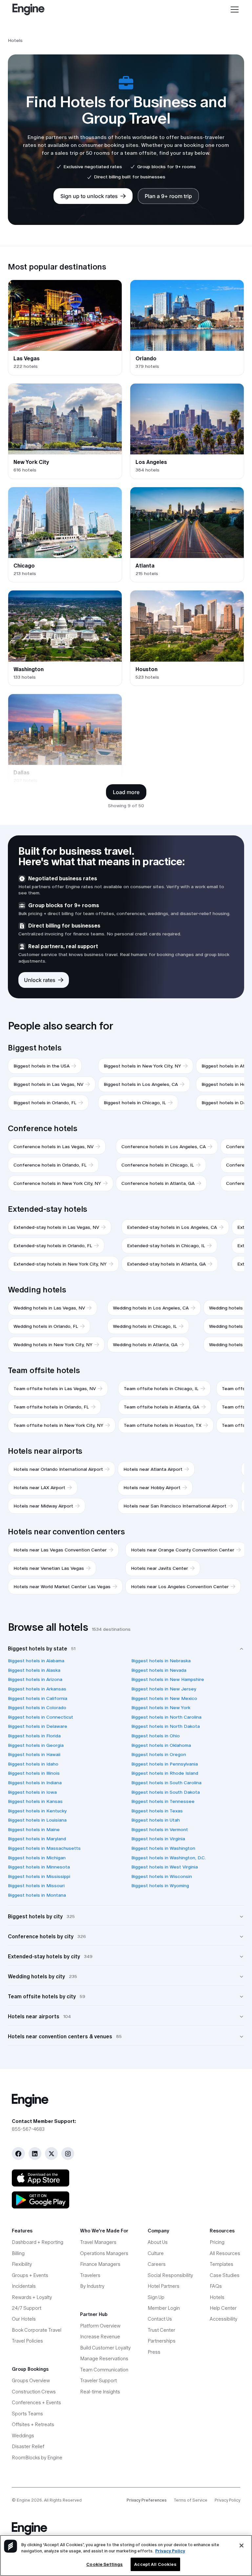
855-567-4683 (28, 2129)
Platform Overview (100, 2326)
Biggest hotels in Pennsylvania (165, 1764)
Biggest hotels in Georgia (36, 1745)
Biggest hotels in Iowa (32, 1792)
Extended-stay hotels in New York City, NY (60, 1264)
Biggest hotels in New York (161, 1707)
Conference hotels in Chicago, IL (158, 1165)
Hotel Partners (164, 2286)
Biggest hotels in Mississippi (39, 1876)
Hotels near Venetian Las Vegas (49, 1568)
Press (154, 2352)
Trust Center (161, 2330)
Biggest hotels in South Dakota (166, 1792)
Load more (126, 792)
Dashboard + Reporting (38, 2242)
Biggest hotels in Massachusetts (44, 1848)
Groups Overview (31, 2381)
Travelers (90, 2275)
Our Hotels (24, 2319)
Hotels (217, 2297)
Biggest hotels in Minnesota (39, 1867)
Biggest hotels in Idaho (33, 1764)
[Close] (241, 2546)
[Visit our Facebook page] (18, 2154)
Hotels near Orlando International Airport (58, 1469)
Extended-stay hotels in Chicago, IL (166, 1246)
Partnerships (162, 2341)
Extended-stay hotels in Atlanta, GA (166, 1264)
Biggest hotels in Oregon (159, 1754)
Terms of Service (191, 2500)
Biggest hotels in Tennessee (163, 1801)
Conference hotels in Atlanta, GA (158, 1183)
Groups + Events (30, 2275)
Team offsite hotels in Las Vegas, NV (55, 1388)
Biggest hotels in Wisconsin (162, 1876)
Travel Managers (98, 2242)
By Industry (92, 2286)
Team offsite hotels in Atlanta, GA (161, 1407)
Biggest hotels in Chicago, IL (135, 1103)
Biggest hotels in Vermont (160, 1829)
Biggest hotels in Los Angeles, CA (141, 1084)
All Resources (225, 2253)
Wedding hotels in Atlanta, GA (145, 1345)
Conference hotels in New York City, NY (57, 1183)
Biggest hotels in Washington (163, 1848)
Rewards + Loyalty (32, 2297)
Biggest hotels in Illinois (34, 1773)
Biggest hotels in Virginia (158, 1839)
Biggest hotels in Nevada (159, 1670)
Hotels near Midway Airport (43, 1506)
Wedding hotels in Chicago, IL (145, 1326)
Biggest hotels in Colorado (37, 1707)
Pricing (217, 2242)
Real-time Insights (100, 2392)
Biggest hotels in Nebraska (161, 1661)
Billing (18, 2253)
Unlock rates (40, 980)
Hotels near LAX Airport (39, 1488)
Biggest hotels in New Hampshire (168, 1679)
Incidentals (24, 2286)
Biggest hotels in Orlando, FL (45, 1103)
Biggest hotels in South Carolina (166, 1783)
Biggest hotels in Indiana (35, 1783)
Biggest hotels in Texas (157, 1811)
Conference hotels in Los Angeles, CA (164, 1147)
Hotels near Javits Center (159, 1568)
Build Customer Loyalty (105, 2348)
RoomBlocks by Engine (37, 2458)
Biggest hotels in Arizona (35, 1679)
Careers (157, 2264)
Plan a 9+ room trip (168, 196)
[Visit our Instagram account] (68, 2154)
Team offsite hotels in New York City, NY (58, 1425)
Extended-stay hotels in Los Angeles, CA (172, 1227)
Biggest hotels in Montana (37, 1895)
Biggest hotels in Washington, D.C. (168, 1858)
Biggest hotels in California (38, 1698)
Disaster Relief (28, 2446)
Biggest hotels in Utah (156, 1820)
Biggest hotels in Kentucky (37, 1811)
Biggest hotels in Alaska (34, 1670)
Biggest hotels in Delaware (38, 1726)
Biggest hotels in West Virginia (165, 1867)
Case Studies (225, 2275)
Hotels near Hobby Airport (152, 1488)
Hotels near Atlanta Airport (153, 1469)
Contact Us (160, 2319)
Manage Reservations (104, 2359)
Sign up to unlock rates (89, 196)
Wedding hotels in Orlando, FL (46, 1326)
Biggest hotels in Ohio (156, 1736)
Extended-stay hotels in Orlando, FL (53, 1246)
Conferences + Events (36, 2403)
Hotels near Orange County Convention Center (183, 1550)
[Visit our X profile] (51, 2154)
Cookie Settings (105, 2564)
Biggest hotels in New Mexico (164, 1698)
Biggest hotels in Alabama (36, 1661)
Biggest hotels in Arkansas (37, 1689)
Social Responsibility (170, 2275)
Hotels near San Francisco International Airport (175, 1506)
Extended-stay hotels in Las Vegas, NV (56, 1227)
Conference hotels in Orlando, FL (50, 1165)
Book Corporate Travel (37, 2330)
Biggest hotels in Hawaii (34, 1754)
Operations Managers (104, 2253)
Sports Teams (27, 2414)
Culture (156, 2253)
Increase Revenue (100, 2337)
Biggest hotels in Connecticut (41, 1717)
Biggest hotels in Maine (34, 1829)
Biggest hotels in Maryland (37, 1839)
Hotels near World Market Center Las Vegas (62, 1587)
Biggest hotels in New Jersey (164, 1689)
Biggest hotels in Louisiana (37, 1820)
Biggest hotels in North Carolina (166, 1717)
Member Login (164, 2308)
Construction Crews (34, 2392)
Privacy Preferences (147, 2500)
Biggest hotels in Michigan (37, 1858)
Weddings (23, 2436)
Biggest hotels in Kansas (35, 1801)
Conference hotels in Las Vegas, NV (53, 1147)
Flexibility (22, 2264)
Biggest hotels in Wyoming (160, 1886)
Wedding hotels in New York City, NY (53, 1345)
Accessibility (223, 2319)
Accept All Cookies (155, 2564)
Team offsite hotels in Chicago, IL (161, 1388)
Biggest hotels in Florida (34, 1736)
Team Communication (104, 2370)
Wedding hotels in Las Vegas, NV (49, 1308)
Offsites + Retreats (33, 2425)
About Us (158, 2242)
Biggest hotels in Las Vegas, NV (48, 1084)
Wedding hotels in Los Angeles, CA (151, 1308)
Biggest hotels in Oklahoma (161, 1745)
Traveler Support (98, 2381)
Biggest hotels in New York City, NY (142, 1066)
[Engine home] (126, 2100)
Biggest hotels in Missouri (36, 1886)
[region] (126, 2556)
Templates (221, 2264)
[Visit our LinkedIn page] (35, 2154)
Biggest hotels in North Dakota (166, 1726)
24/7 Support (27, 2308)
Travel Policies (27, 2341)
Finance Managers (100, 2264)
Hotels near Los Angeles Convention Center (180, 1587)
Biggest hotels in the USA (42, 1066)
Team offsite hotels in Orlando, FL (51, 1407)
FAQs (216, 2286)
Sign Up (156, 2297)
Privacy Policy (227, 2500)
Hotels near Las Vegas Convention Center (60, 1550)
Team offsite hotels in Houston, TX (163, 1425)
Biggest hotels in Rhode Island (165, 1773)
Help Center (223, 2308)
